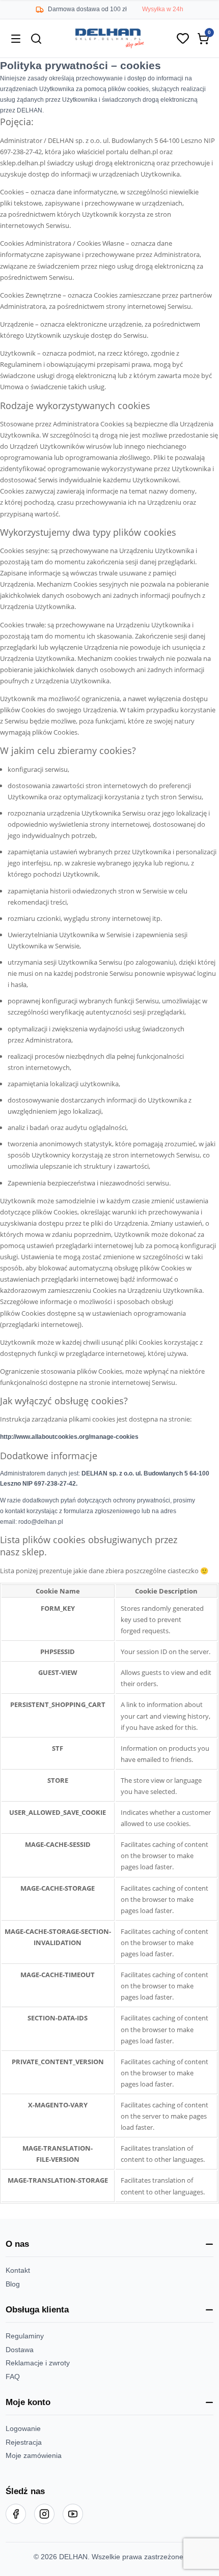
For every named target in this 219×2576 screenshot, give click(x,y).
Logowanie (23, 2428)
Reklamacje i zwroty (38, 2363)
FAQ (13, 2377)
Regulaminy (25, 2336)
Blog (13, 2284)
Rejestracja (24, 2442)
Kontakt (18, 2270)
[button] (110, 2244)
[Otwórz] (16, 39)
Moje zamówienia (34, 2455)
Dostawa (20, 2350)
